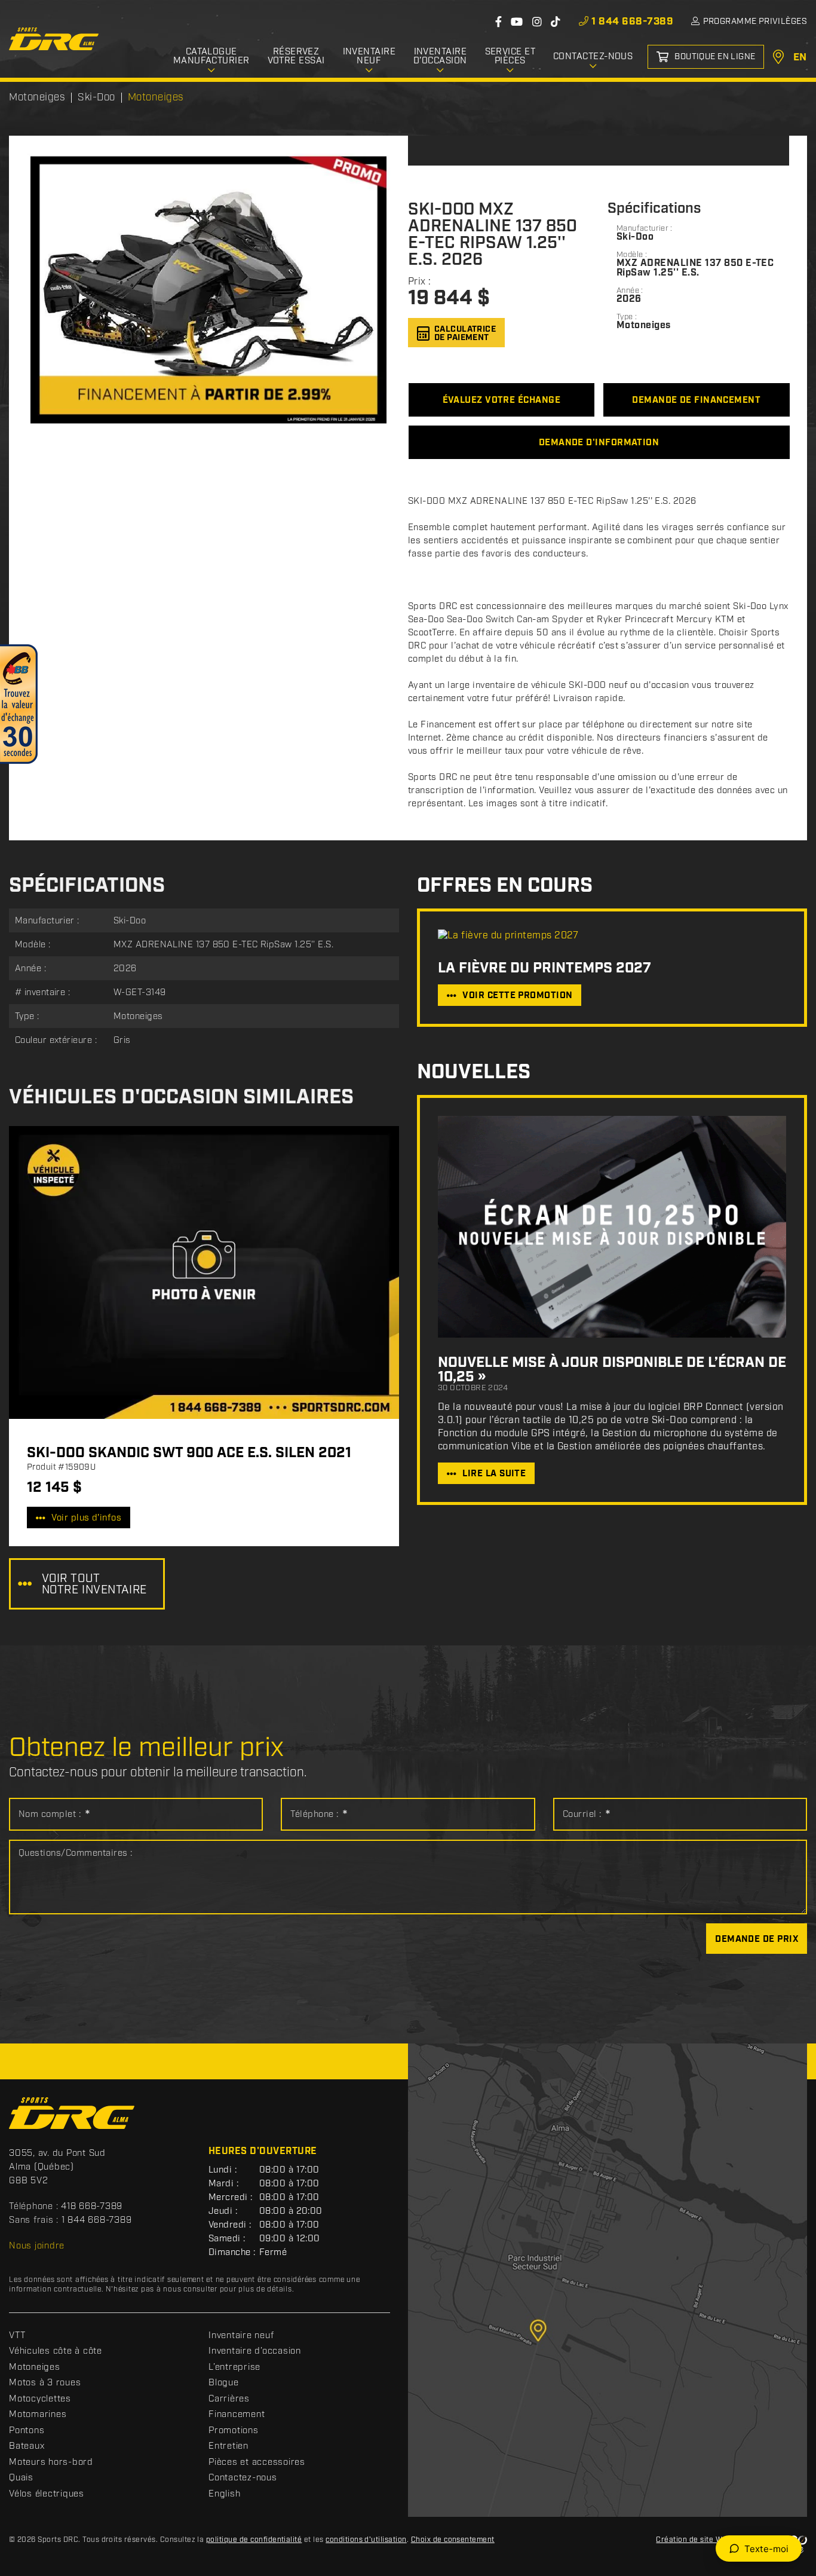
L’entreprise (234, 2367)
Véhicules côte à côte (56, 2351)
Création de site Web (694, 2540)
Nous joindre (37, 2246)
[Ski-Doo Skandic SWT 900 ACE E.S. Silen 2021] (204, 1272)
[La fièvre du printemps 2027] (612, 936)
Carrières (229, 2399)
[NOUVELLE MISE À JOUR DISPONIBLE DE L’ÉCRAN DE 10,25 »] (612, 1227)
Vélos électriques (47, 2494)
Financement (237, 2415)
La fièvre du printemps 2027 (544, 968)
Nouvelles (474, 1073)
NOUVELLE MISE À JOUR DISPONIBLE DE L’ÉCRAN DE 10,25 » (612, 1370)
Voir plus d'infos (86, 1518)
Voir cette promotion (517, 996)
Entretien (228, 2446)
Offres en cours (505, 886)
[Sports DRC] (54, 39)
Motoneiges (35, 2367)
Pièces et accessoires (257, 2462)
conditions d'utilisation (366, 2540)
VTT (17, 2336)
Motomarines (38, 2415)
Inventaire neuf (241, 2336)
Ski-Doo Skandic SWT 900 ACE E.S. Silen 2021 (189, 1453)
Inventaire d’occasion (255, 2351)
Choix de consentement (453, 2540)
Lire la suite (494, 1474)
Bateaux (27, 2446)
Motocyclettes (40, 2399)
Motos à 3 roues (45, 2383)
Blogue (224, 2383)
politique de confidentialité (254, 2540)
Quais (21, 2478)
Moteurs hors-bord (51, 2462)
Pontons (27, 2431)
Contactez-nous (243, 2478)
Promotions (234, 2431)
